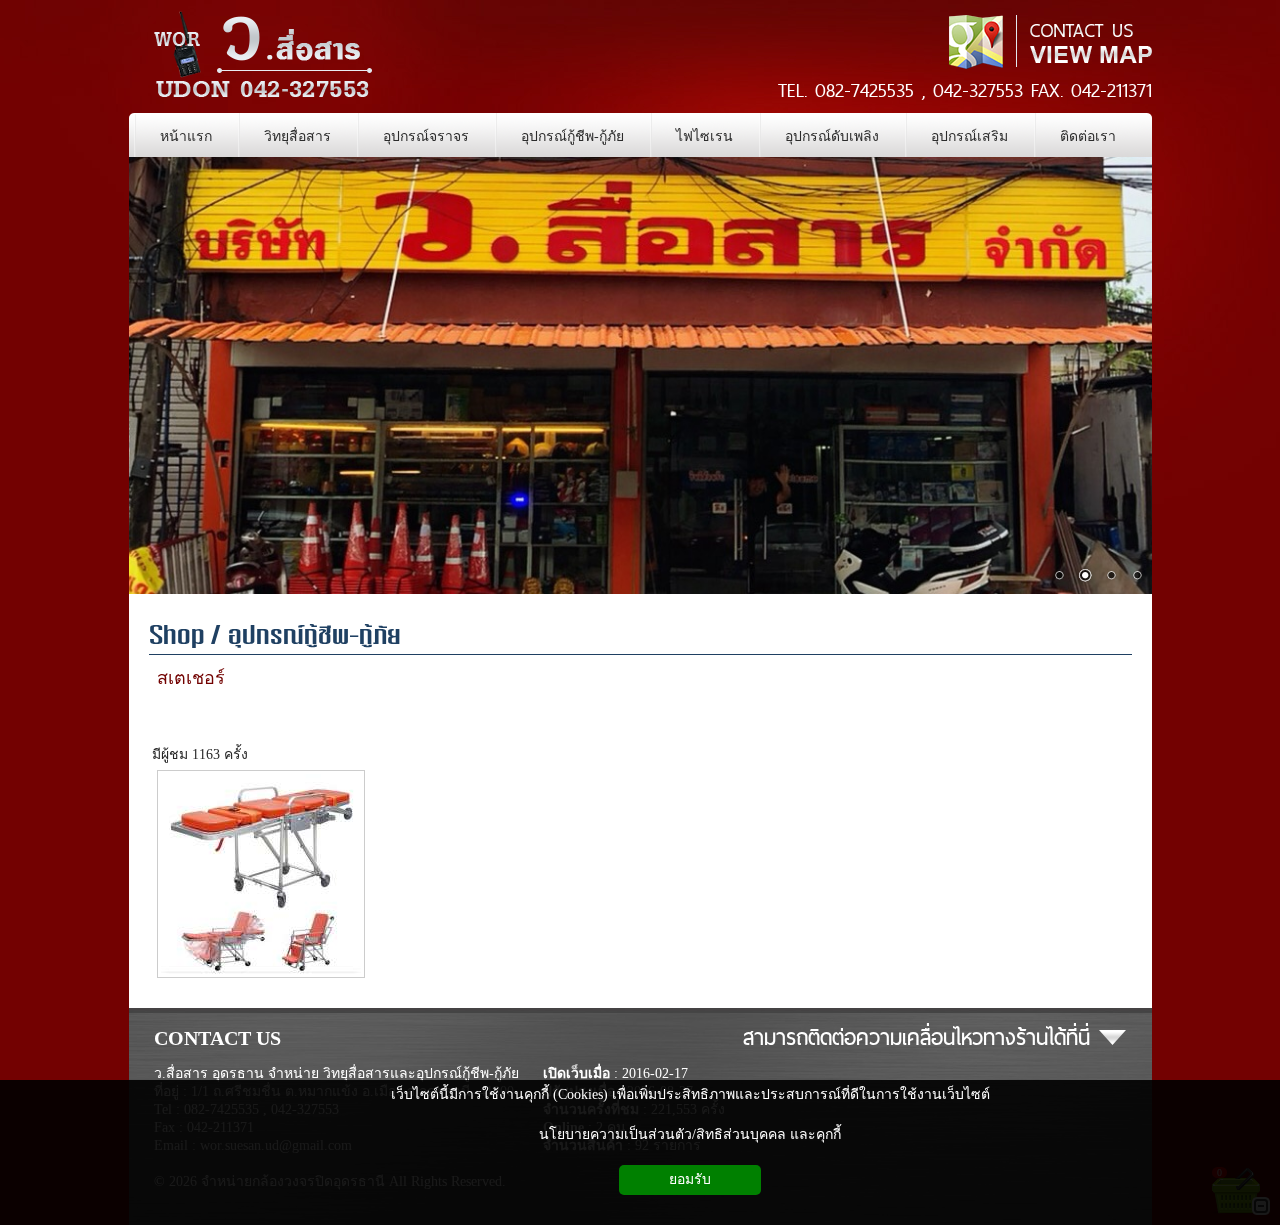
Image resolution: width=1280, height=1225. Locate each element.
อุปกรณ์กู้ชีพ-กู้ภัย (314, 638)
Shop (177, 638)
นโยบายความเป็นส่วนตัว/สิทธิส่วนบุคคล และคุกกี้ (690, 1134)
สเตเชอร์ (191, 678)
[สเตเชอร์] (261, 975)
